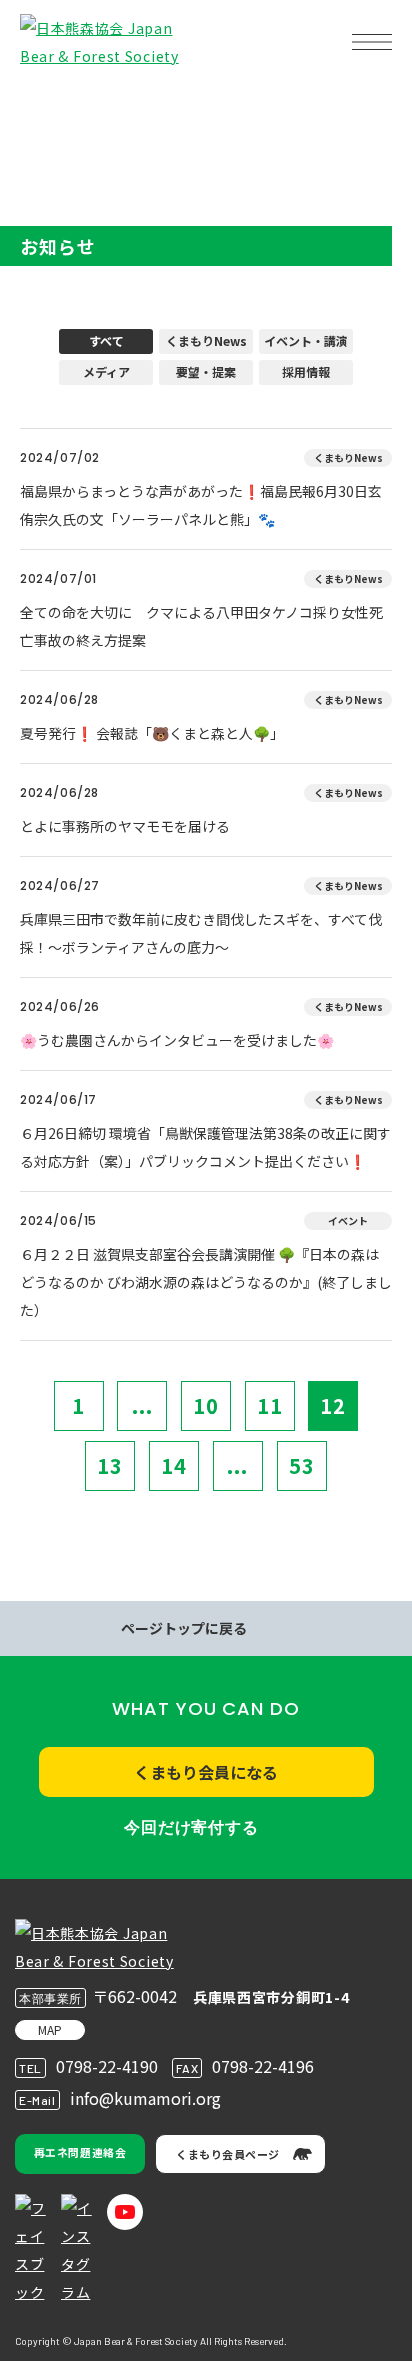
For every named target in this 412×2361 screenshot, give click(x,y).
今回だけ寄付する (191, 1827)
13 (110, 1465)
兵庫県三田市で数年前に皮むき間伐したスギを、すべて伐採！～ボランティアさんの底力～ (201, 933)
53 (302, 1465)
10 (206, 1405)
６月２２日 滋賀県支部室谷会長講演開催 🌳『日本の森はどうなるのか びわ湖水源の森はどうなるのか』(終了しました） (206, 1282)
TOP (48, 105)
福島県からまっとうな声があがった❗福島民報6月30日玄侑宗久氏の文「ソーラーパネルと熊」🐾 (201, 505)
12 (333, 1405)
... (142, 1405)
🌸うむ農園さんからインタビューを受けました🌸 (177, 1040)
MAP (50, 2029)
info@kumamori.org (145, 2098)
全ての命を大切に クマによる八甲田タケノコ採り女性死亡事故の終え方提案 (201, 626)
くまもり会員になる (206, 1772)
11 (270, 1405)
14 (174, 1465)
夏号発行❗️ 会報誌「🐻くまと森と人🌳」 (152, 733)
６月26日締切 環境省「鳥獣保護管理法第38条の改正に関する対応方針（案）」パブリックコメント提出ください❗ (205, 1147)
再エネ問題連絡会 (80, 2152)
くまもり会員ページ (228, 2154)
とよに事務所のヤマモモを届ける (125, 826)
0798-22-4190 (107, 2066)
